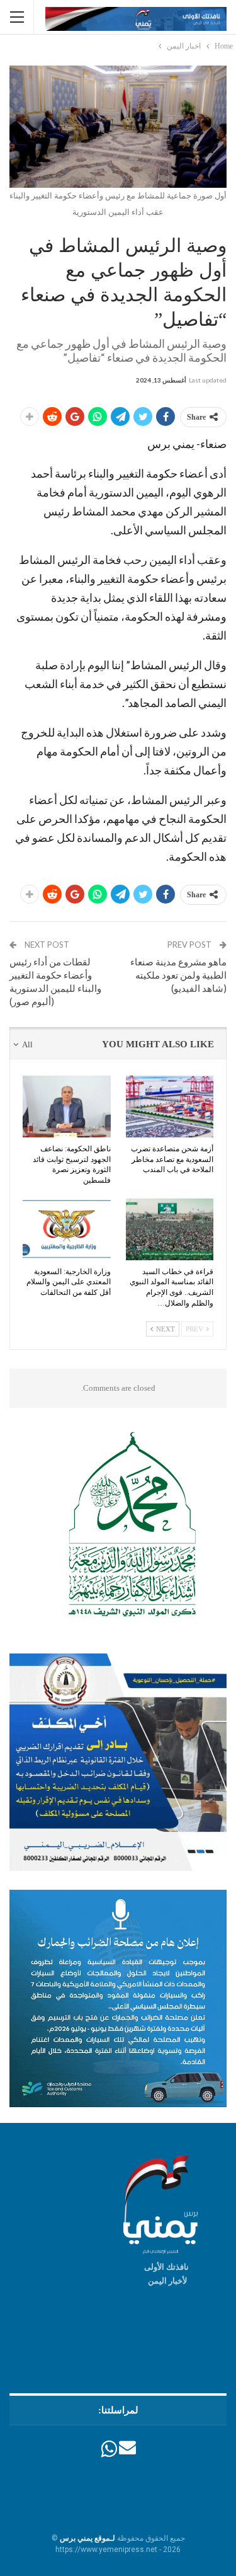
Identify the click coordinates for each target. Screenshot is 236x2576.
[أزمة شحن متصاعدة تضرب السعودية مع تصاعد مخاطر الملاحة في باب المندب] (170, 1107)
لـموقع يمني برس (87, 2538)
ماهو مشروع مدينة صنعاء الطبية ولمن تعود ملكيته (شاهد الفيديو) (178, 975)
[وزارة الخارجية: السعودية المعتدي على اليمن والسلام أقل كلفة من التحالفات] (67, 1229)
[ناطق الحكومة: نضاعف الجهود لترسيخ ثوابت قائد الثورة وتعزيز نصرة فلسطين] (67, 1107)
